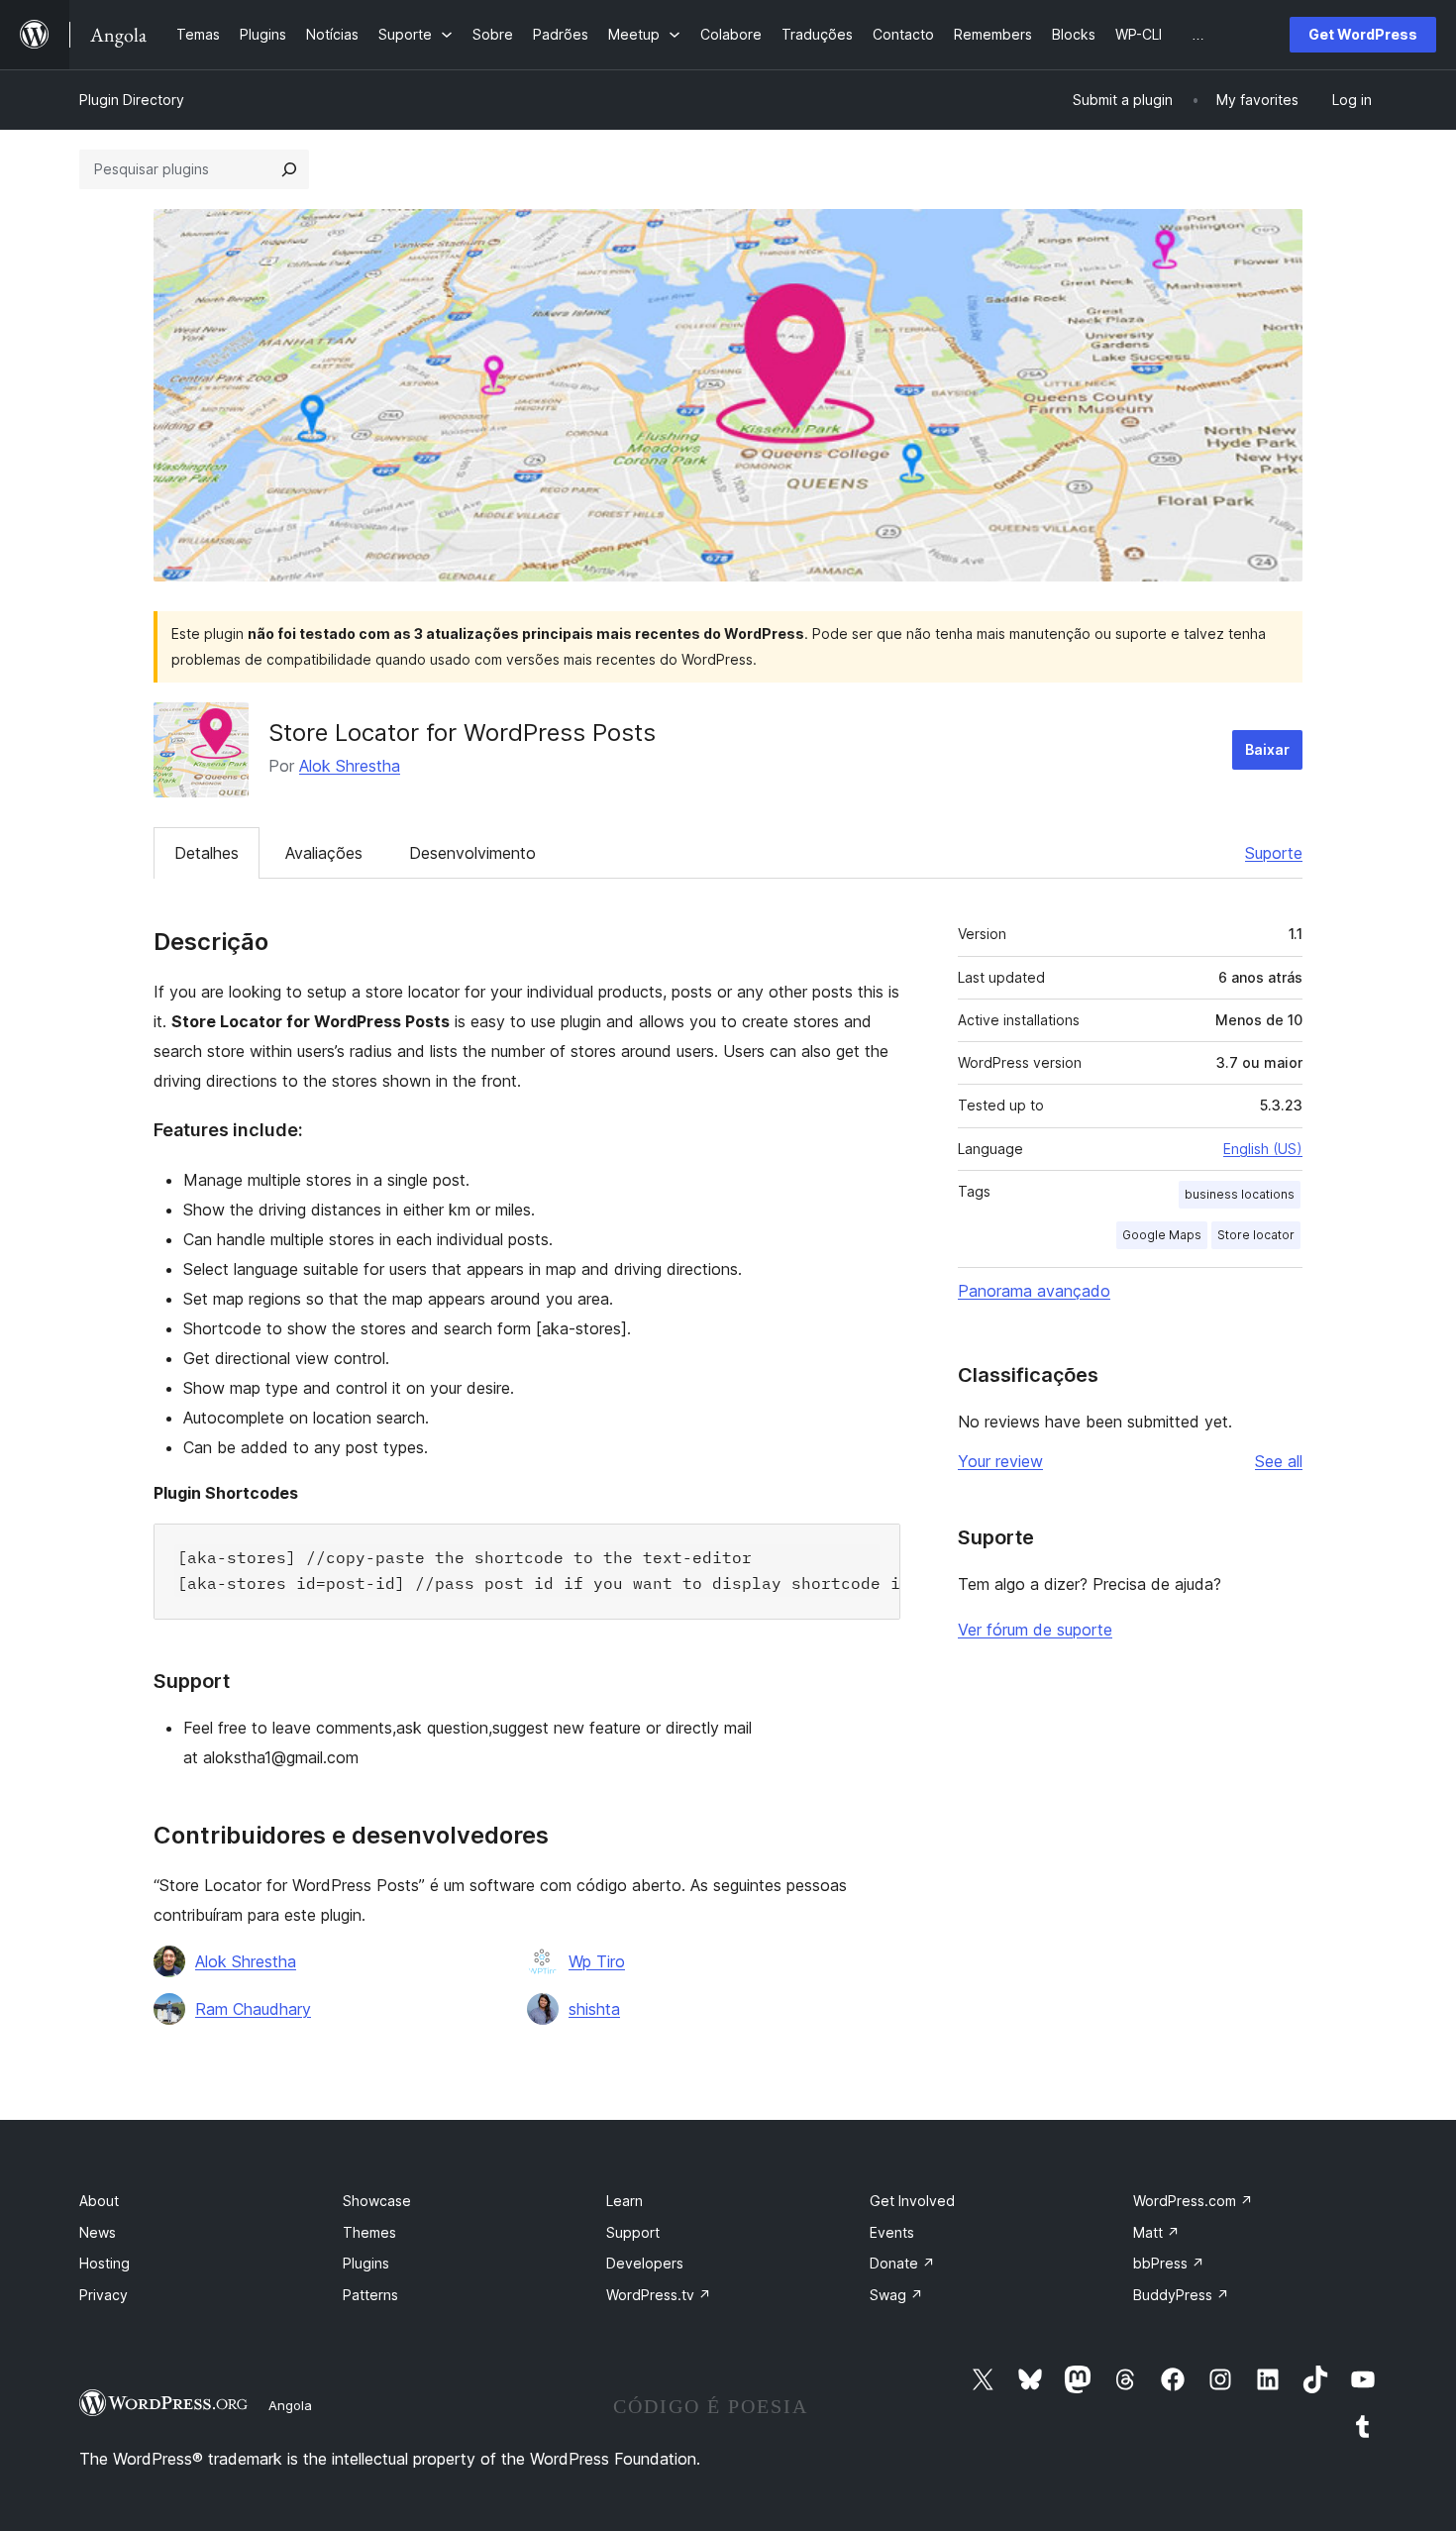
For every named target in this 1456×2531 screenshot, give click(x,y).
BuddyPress (1181, 2295)
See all (1279, 1461)
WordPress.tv (659, 2295)
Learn (624, 2201)
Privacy (104, 2295)
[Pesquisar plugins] (289, 169)
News (98, 2232)
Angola (290, 2405)
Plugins (366, 2263)
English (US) (1263, 1149)
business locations (1240, 1194)
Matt (1156, 2232)
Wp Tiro (597, 1961)
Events (892, 2232)
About (99, 2201)
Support (633, 2232)
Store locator (1256, 1235)
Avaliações (324, 853)
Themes (369, 2232)
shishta (594, 2009)
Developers (645, 2263)
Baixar (1267, 749)
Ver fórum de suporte (1035, 1630)
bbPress (1169, 2263)
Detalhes (207, 853)
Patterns (370, 2295)
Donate (902, 2263)
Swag (896, 2295)
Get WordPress (1363, 34)
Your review (1000, 1461)
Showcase (377, 2201)
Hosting (104, 2263)
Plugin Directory (132, 100)
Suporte (1274, 853)
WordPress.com (1193, 2201)
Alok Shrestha (350, 766)
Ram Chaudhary (253, 2009)
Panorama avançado (1034, 1291)
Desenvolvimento (472, 853)
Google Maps (1162, 1235)
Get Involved (912, 2201)
